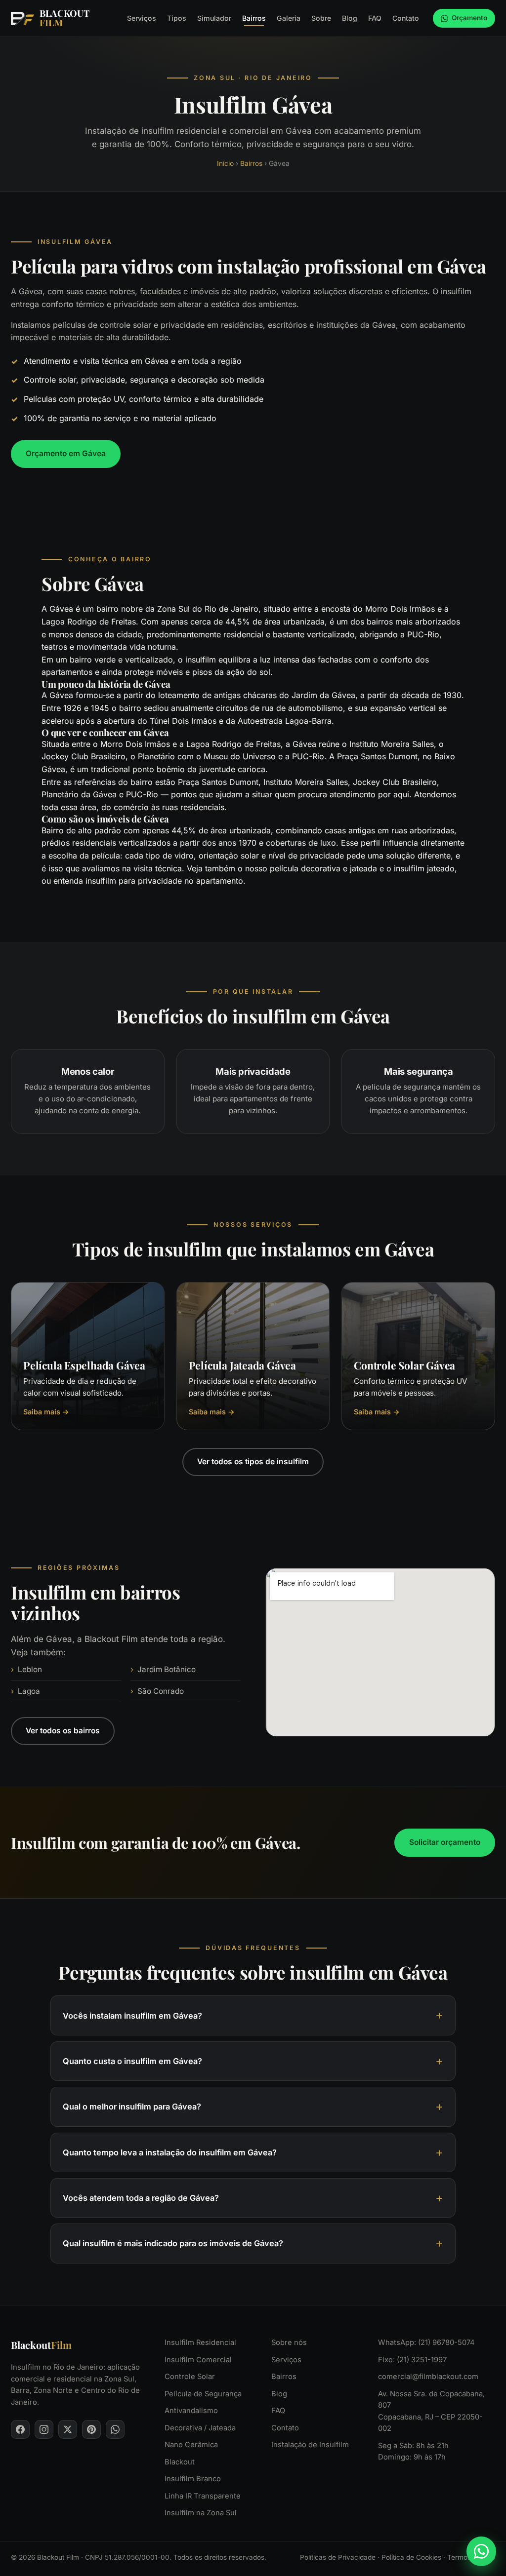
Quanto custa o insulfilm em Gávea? (132, 2061)
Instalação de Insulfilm (310, 2445)
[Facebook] (20, 2429)
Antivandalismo (191, 2411)
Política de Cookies (411, 2557)
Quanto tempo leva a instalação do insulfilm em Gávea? (170, 2152)
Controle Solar (190, 2377)
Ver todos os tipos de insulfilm (253, 1462)
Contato (406, 18)
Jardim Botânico (167, 1669)
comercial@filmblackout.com (428, 2377)
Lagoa (29, 1691)
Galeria (289, 18)
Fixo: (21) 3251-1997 (412, 2360)
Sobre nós (289, 2342)
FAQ (375, 18)
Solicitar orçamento (445, 1842)
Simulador (214, 18)
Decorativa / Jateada (200, 2428)
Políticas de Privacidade (338, 2557)
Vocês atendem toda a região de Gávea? (141, 2198)
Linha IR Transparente (203, 2496)
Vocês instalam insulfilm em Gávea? (132, 2016)
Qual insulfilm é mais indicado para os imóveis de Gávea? (173, 2244)
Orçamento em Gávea (66, 453)
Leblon (30, 1669)
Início (225, 163)
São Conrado (161, 1691)
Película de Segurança (203, 2394)
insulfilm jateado (424, 868)
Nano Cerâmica (191, 2445)
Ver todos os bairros (63, 1731)
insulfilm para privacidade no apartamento (164, 881)
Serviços (142, 18)
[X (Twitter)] (68, 2429)
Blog (350, 18)
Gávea (61, 609)
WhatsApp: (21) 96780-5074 (426, 2342)
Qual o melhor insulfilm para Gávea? (132, 2107)
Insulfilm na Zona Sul (201, 2513)
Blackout (180, 2462)
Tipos (177, 18)
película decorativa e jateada (323, 868)
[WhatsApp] (115, 2429)
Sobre (321, 18)
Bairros (254, 18)
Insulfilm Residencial (200, 2342)
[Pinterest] (91, 2429)
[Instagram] (44, 2429)
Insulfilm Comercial (198, 2360)
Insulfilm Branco (193, 2479)
